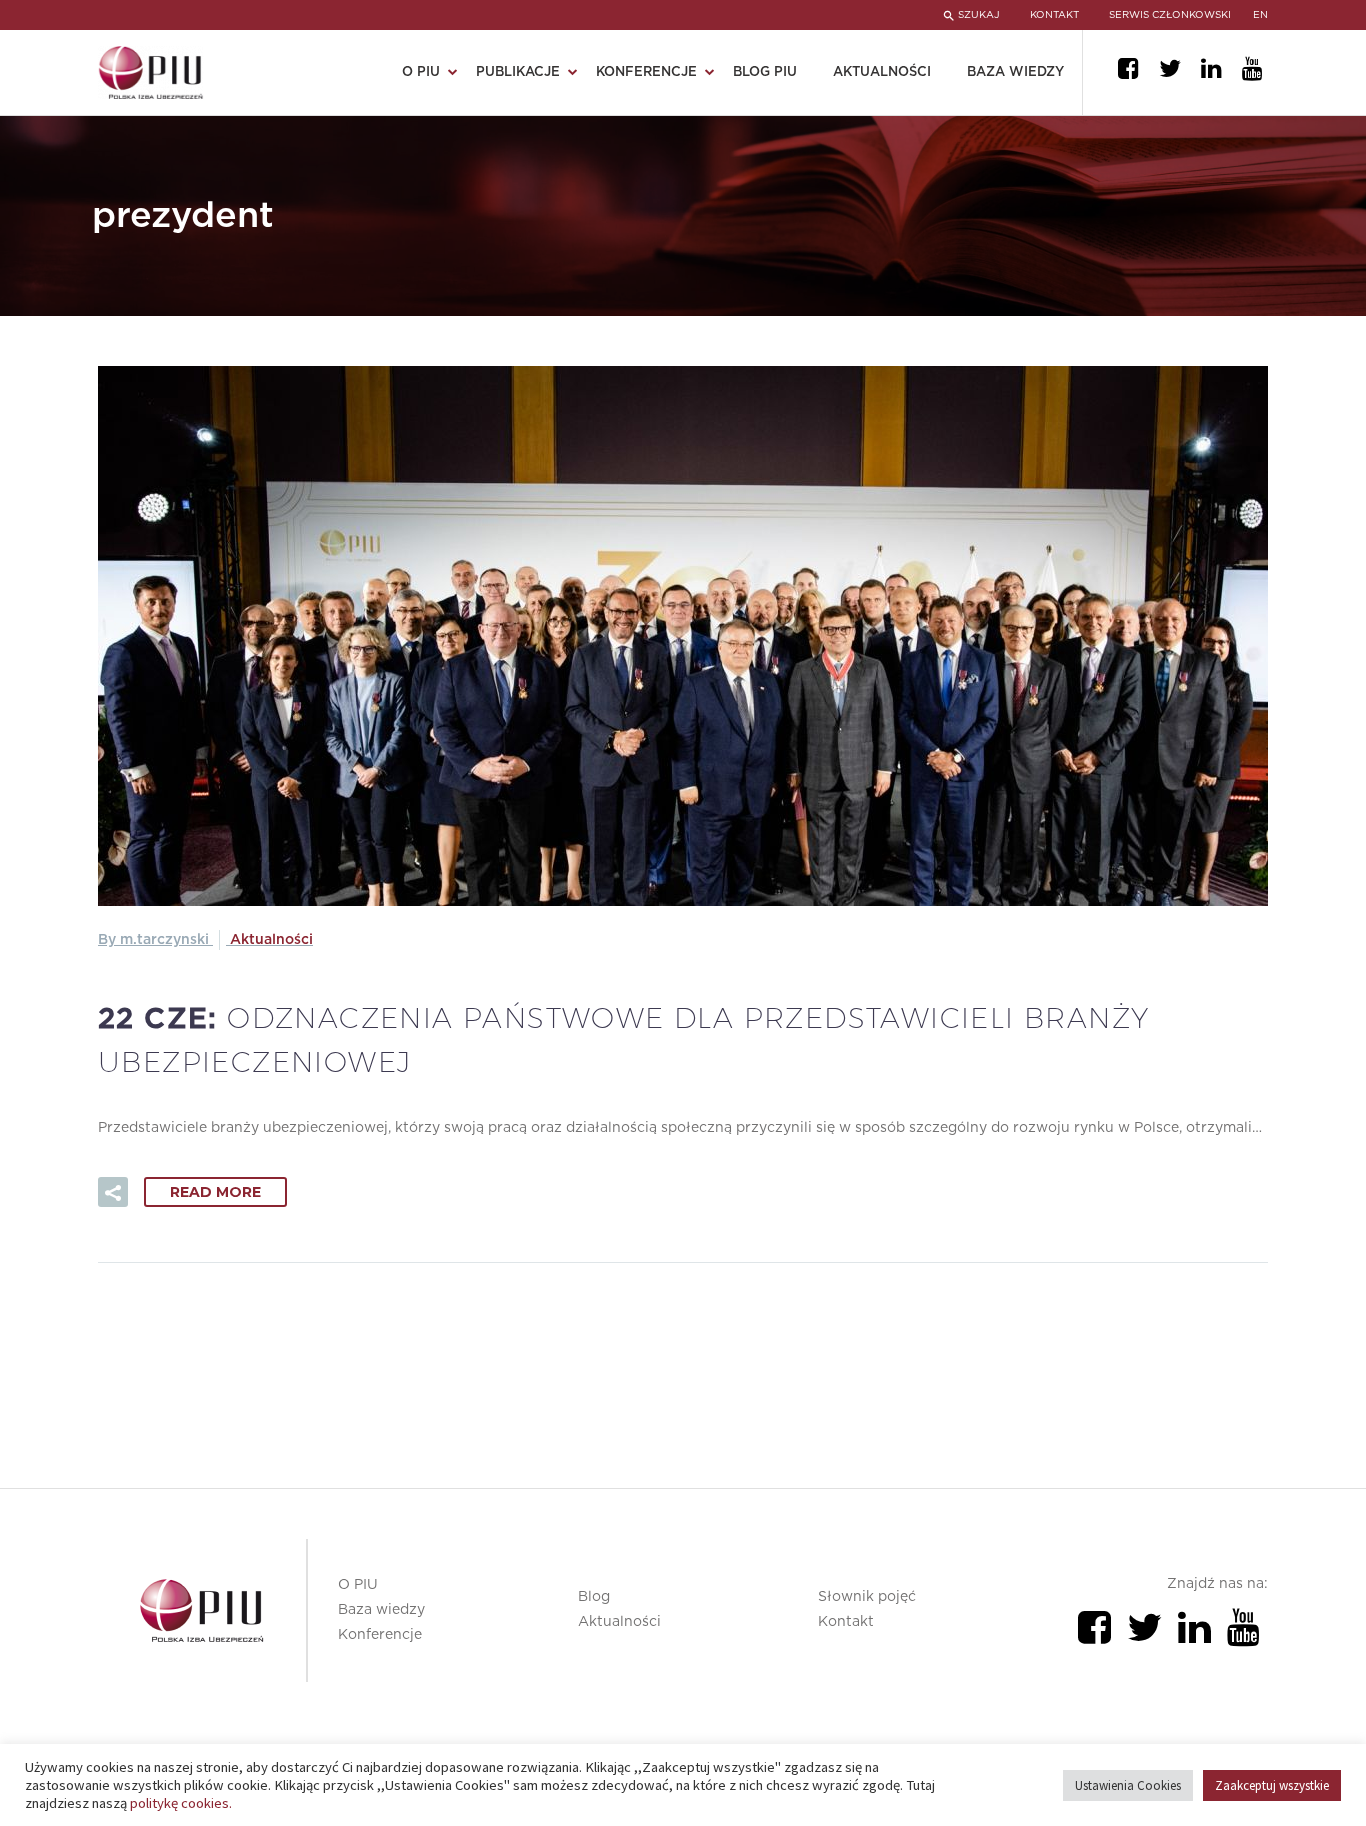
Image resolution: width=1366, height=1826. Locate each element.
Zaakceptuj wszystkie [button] (1272, 1785)
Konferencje (380, 1635)
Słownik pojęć (867, 1597)
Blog (594, 1597)
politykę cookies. (181, 1803)
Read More (215, 1192)
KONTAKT (1054, 15)
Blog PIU (765, 72)
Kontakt (846, 1622)
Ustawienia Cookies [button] (1128, 1785)
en (1260, 15)
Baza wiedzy (1015, 72)
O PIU (358, 1585)
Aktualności (882, 72)
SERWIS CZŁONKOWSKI (1170, 15)
